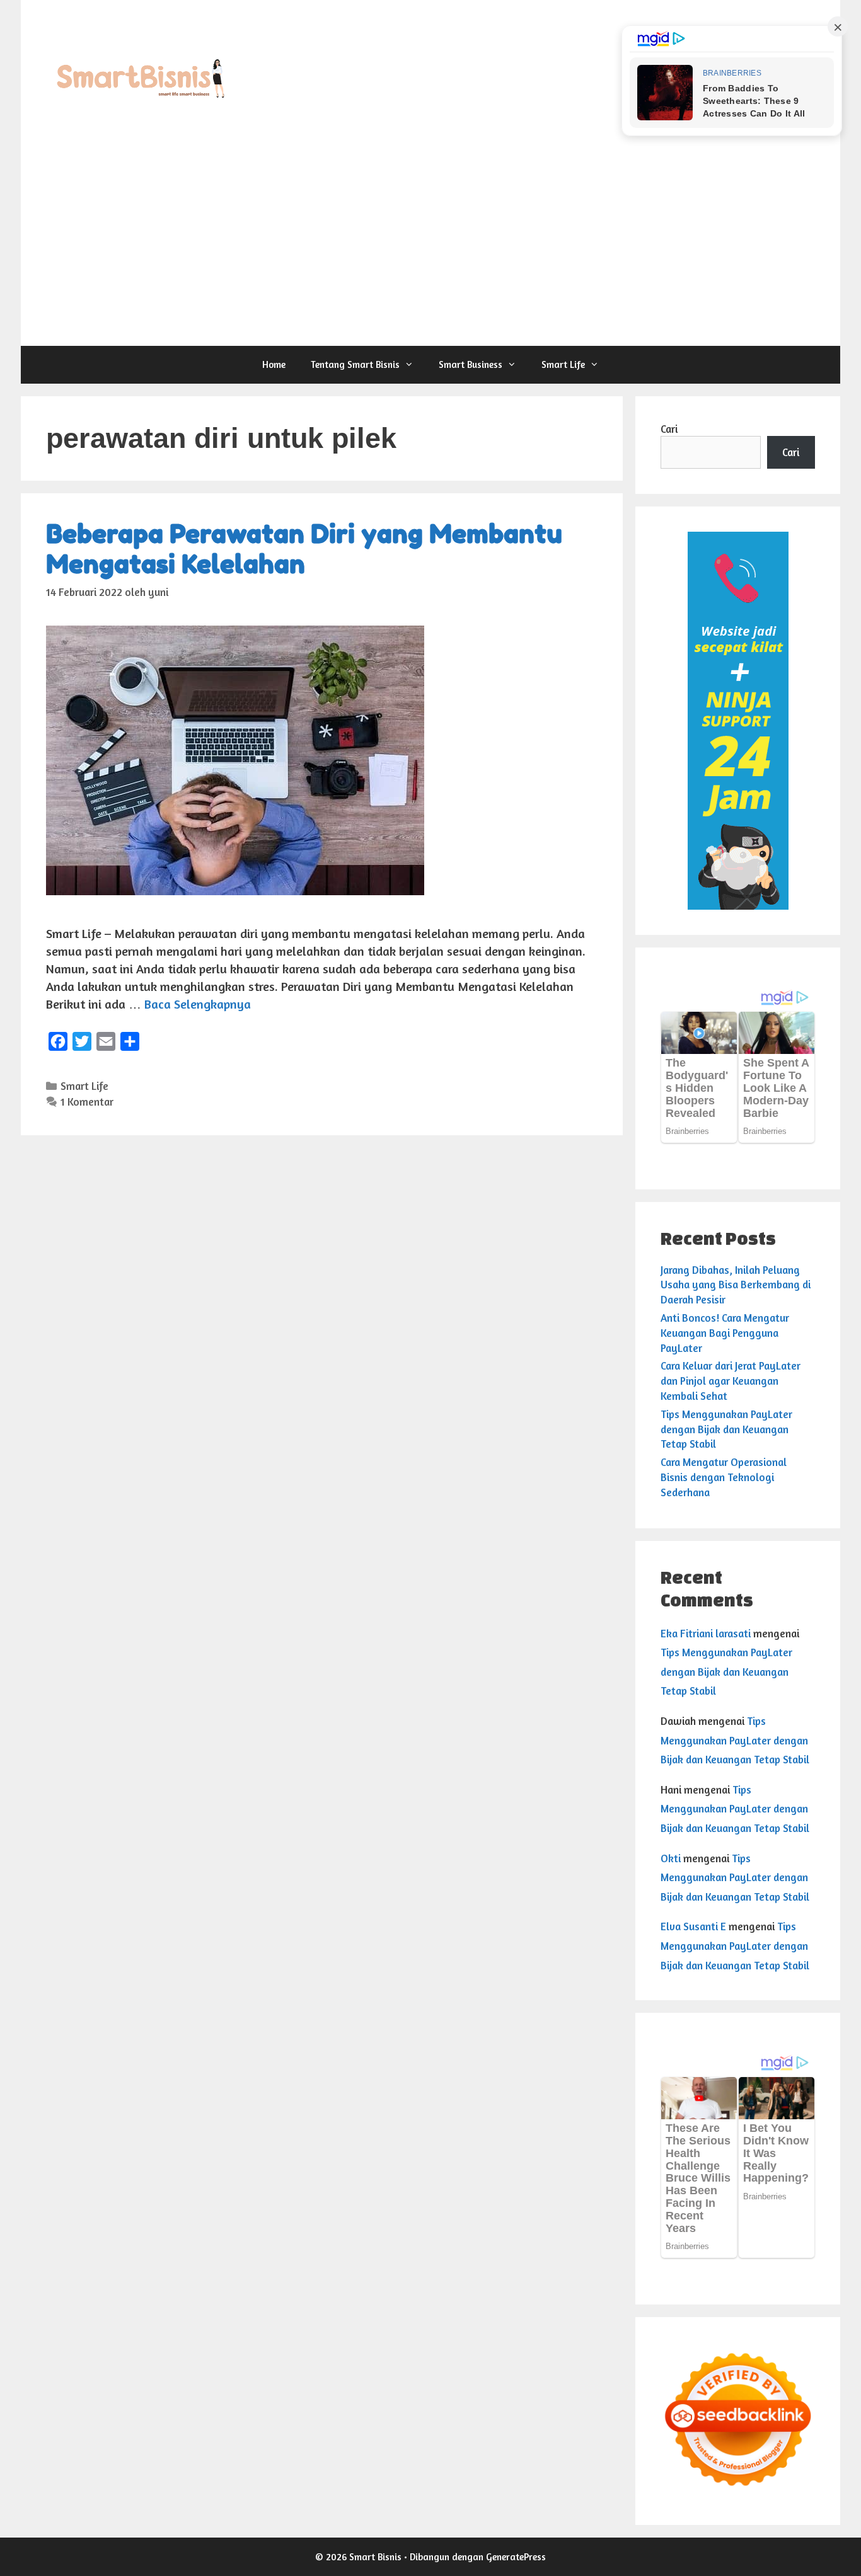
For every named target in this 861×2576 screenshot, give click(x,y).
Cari (669, 429)
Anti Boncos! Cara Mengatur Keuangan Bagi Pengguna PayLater (725, 1333)
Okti (671, 1858)
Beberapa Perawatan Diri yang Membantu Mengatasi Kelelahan (304, 549)
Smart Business (471, 364)
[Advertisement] (430, 251)
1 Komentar (87, 1102)
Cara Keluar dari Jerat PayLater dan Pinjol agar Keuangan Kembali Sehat (731, 1381)
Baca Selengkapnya (198, 1004)
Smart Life (563, 364)
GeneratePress (516, 2557)
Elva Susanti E (693, 1926)
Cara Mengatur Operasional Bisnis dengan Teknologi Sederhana (724, 1477)
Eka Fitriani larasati (706, 1633)
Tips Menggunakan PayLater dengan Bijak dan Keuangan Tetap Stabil (726, 1429)
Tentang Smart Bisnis (355, 364)
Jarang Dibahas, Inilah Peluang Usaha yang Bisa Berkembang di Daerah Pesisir (736, 1285)
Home (274, 364)
